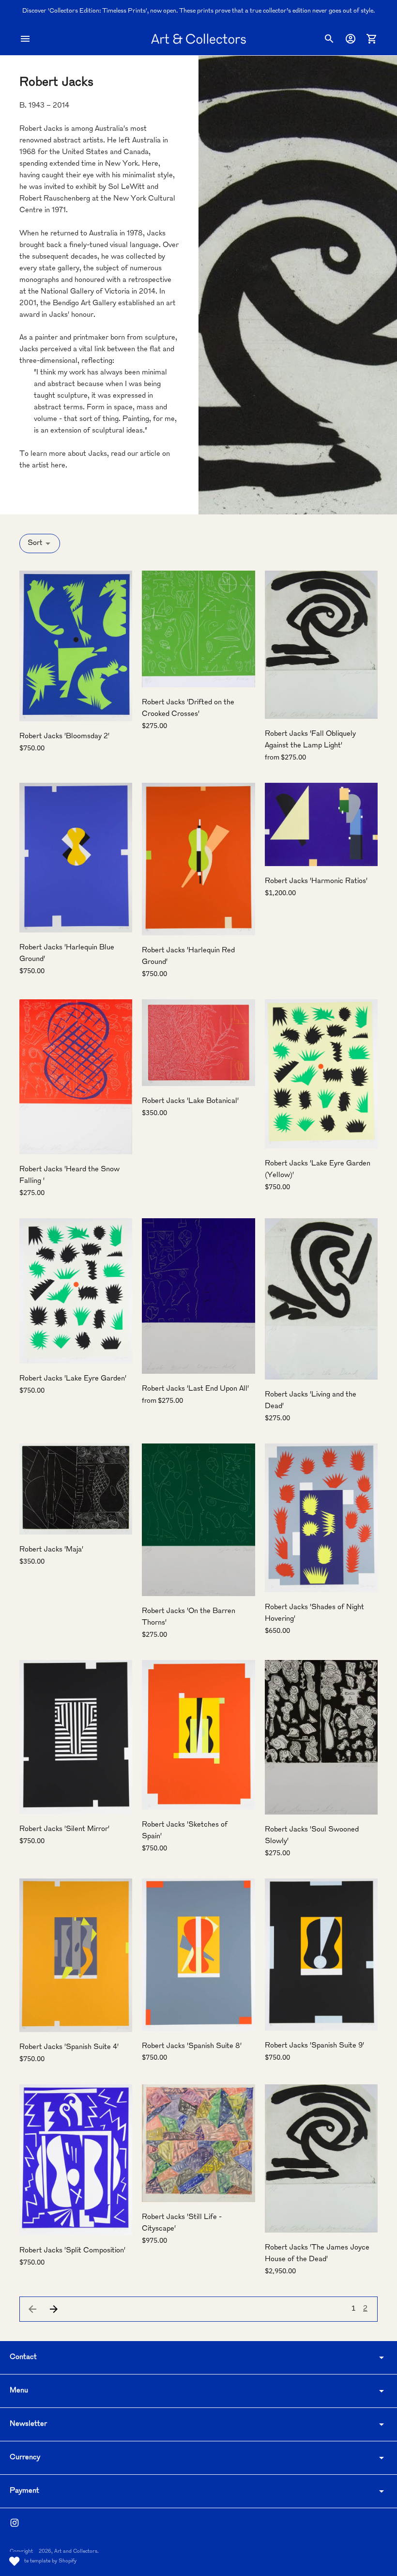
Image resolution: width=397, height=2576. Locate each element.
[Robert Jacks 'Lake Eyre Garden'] (76, 1291)
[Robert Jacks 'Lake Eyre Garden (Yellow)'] (321, 1074)
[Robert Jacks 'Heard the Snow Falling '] (76, 1077)
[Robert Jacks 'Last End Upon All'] (198, 1296)
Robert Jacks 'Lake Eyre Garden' (73, 1379)
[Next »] (54, 2309)
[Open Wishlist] (15, 2561)
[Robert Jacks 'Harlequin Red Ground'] (198, 859)
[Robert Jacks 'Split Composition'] (76, 2160)
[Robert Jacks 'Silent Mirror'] (76, 1737)
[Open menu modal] (25, 39)
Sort (35, 543)
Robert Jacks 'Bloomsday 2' (64, 737)
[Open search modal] (329, 39)
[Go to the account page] (351, 39)
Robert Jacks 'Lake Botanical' (190, 1101)
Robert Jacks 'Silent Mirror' (64, 1829)
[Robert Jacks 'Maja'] (76, 1489)
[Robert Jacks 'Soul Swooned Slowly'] (321, 1737)
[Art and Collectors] (198, 39)
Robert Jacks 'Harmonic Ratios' (316, 881)
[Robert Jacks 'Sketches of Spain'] (198, 1735)
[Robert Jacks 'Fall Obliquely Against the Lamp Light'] (321, 645)
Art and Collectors (76, 2552)
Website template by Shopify (43, 2561)
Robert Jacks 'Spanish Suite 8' (192, 2046)
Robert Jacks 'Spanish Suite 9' (314, 2046)
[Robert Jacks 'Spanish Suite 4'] (76, 1955)
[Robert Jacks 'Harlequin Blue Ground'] (76, 858)
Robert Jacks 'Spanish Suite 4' (69, 2047)
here (58, 466)
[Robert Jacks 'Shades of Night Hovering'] (321, 1518)
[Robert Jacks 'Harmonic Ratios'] (321, 824)
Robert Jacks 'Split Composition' (72, 2251)
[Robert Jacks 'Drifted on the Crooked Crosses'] (198, 629)
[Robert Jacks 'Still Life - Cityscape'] (198, 2143)
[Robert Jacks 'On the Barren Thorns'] (198, 1520)
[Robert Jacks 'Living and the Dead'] (321, 1299)
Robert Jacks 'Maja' (51, 1550)
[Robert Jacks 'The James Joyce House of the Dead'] (321, 2158)
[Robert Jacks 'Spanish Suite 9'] (321, 1955)
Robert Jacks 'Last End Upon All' (195, 1389)
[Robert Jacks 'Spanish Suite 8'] (198, 1955)
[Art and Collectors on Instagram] (15, 2523)
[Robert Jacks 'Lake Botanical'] (198, 1043)
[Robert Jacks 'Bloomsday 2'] (76, 646)
